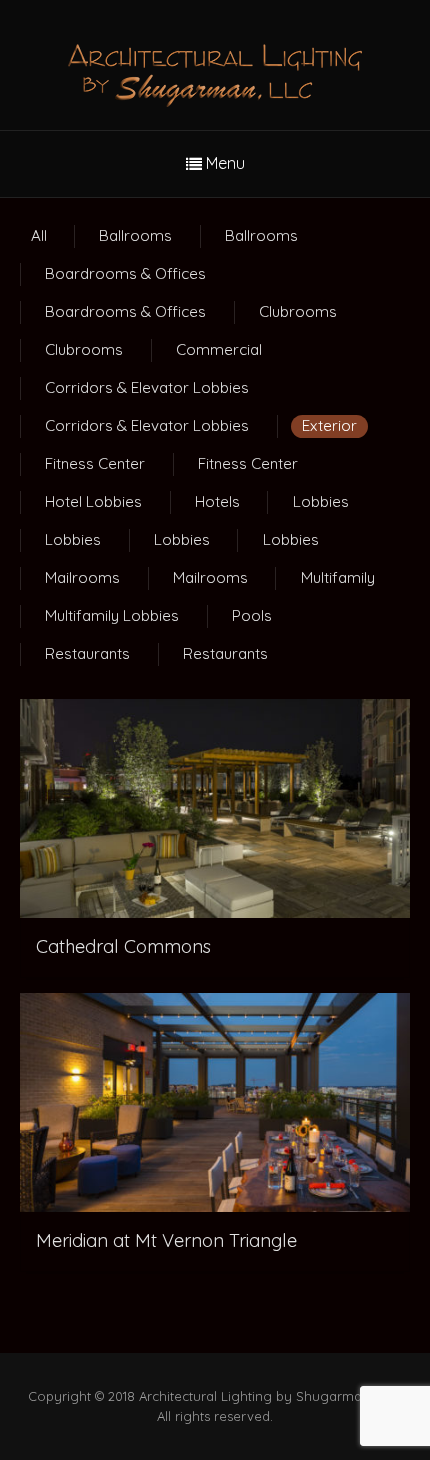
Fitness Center (95, 463)
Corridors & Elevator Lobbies (147, 387)
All (39, 235)
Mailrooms (82, 577)
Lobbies (321, 501)
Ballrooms (135, 235)
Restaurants (87, 653)
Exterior (329, 425)
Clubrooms (298, 311)
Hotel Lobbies (93, 501)
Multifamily (338, 577)
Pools (252, 615)
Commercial (219, 349)
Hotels (217, 501)
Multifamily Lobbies (112, 615)
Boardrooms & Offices (125, 273)
